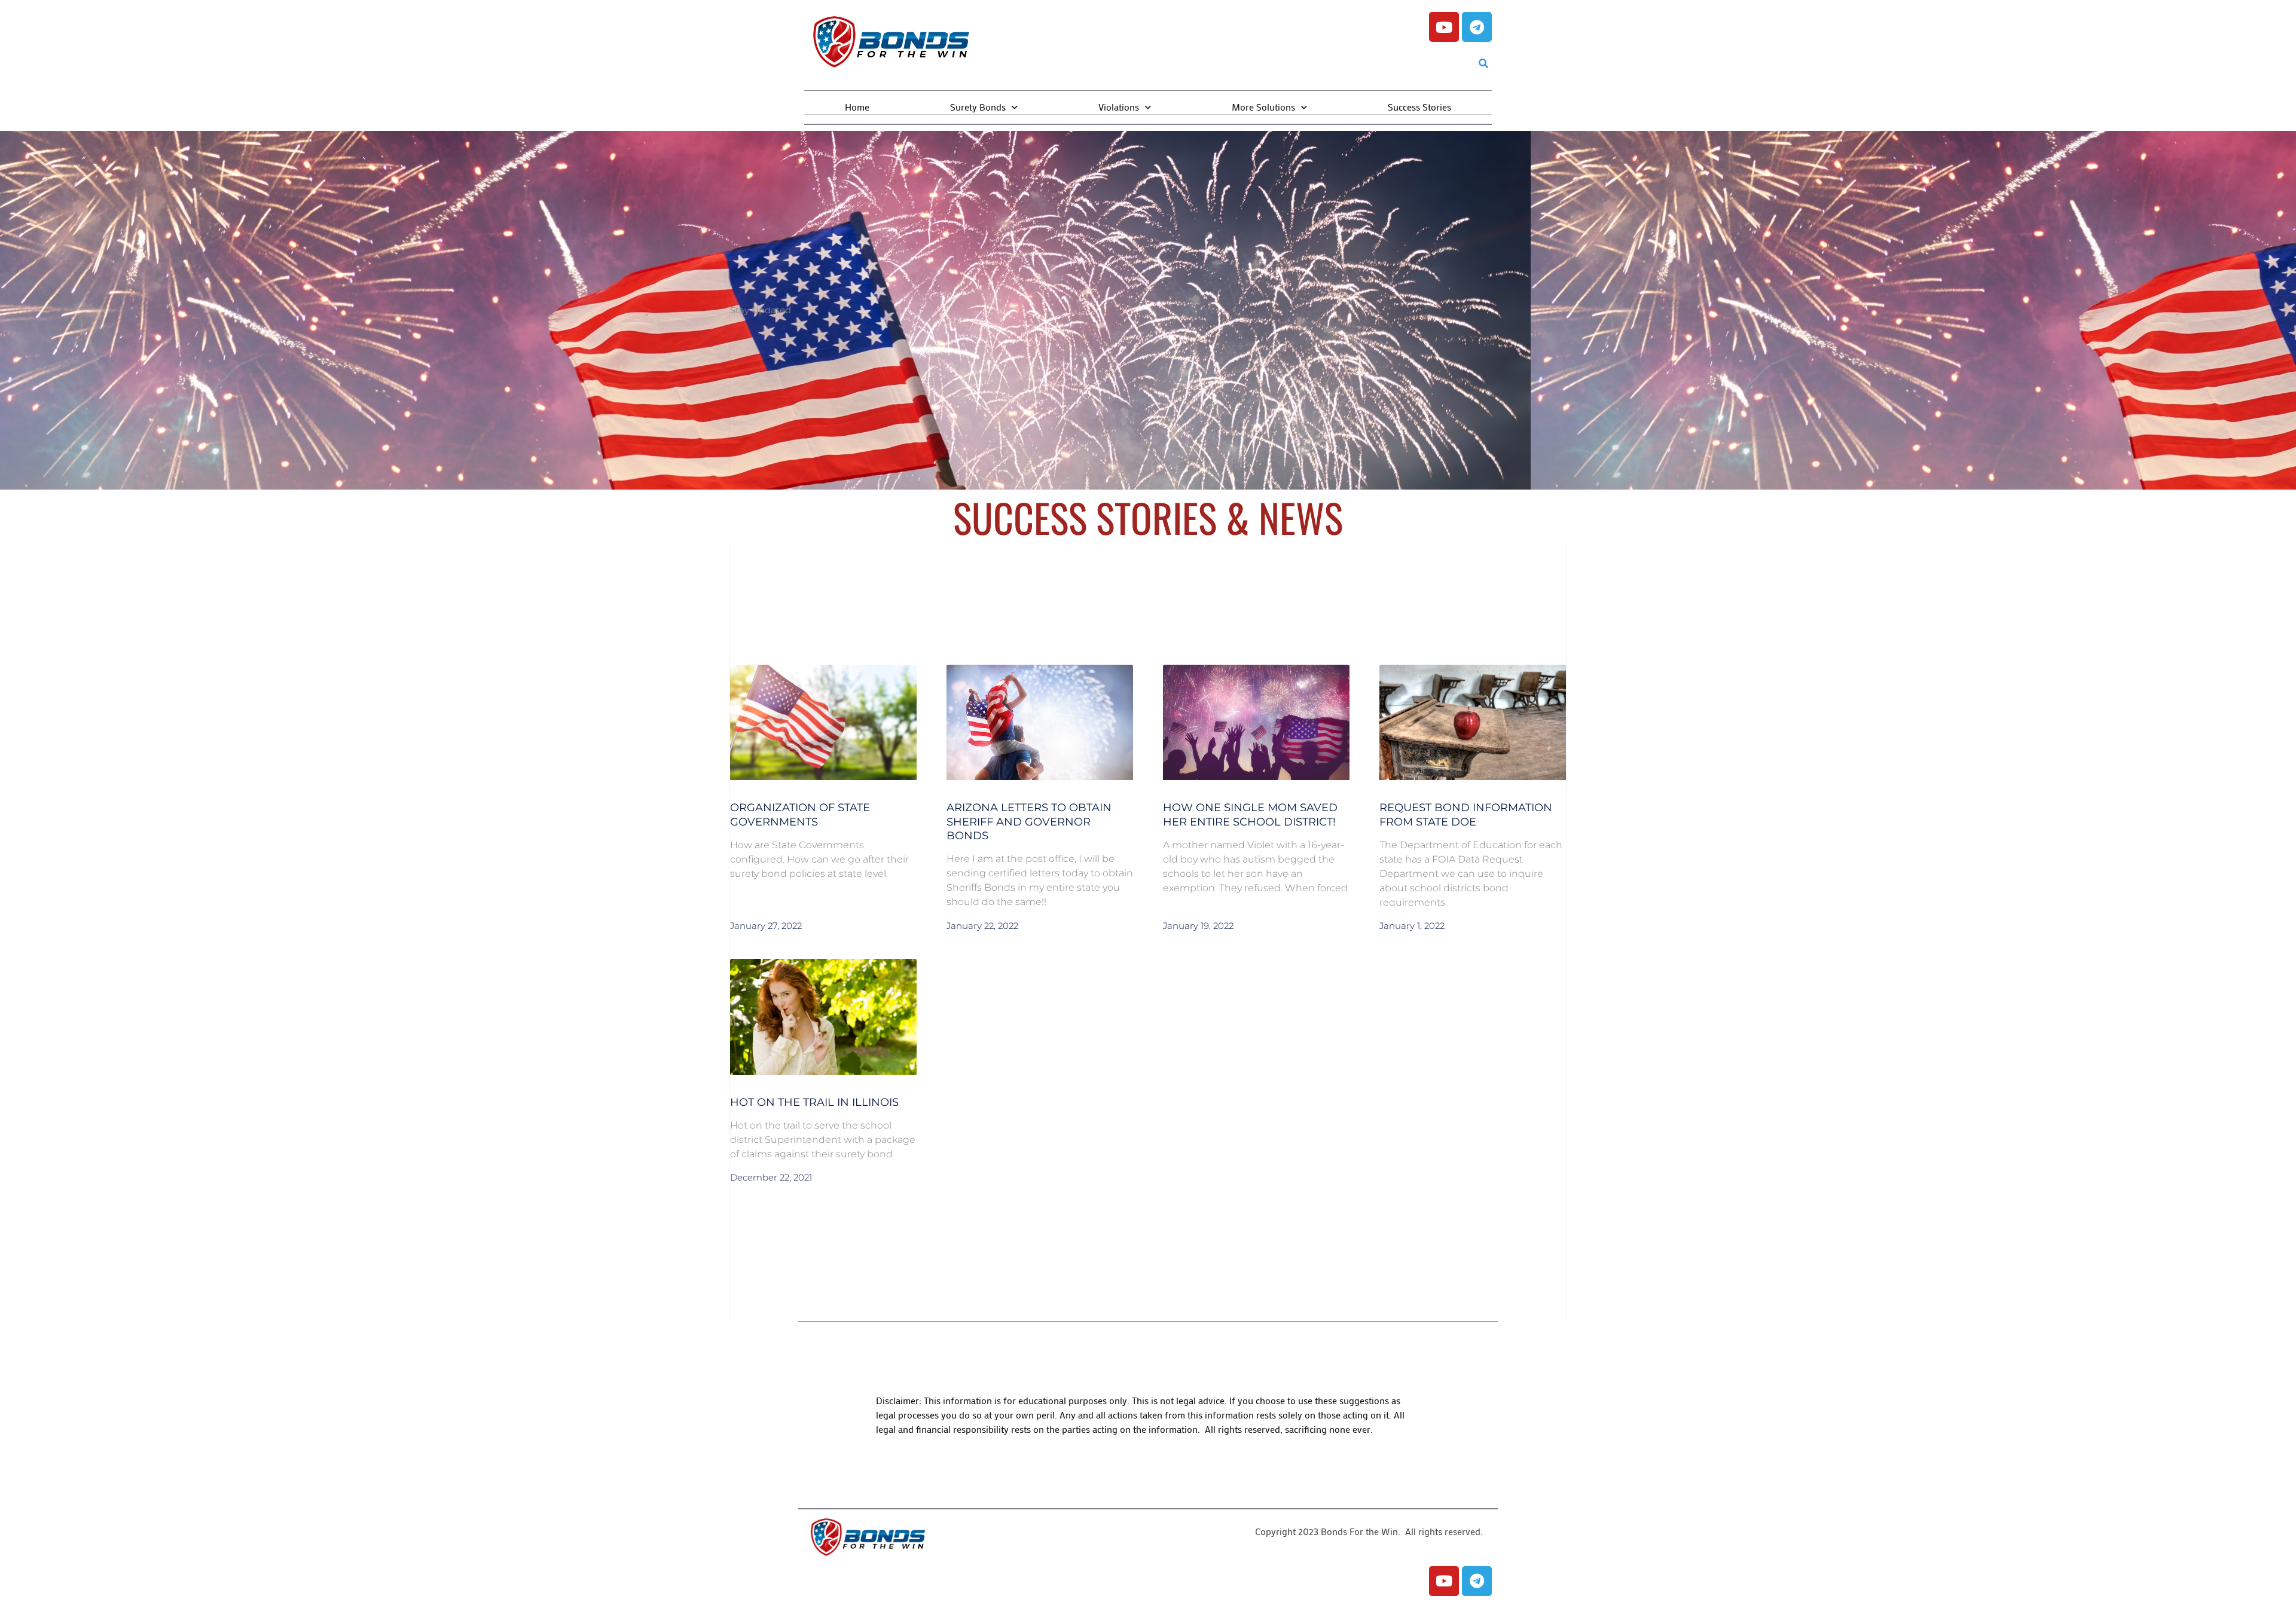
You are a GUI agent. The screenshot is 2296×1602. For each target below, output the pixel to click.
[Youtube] (1444, 27)
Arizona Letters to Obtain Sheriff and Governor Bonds (1029, 822)
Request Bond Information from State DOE (1466, 814)
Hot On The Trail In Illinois (814, 1102)
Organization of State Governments (800, 814)
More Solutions (1263, 107)
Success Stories (1419, 107)
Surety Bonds (978, 107)
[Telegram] (1477, 27)
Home (857, 107)
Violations (1119, 107)
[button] (1483, 64)
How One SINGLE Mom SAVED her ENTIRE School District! (1250, 814)
